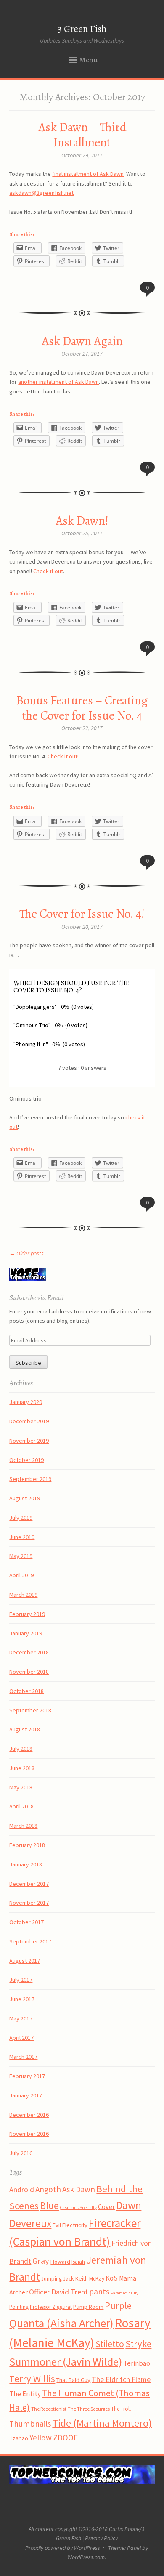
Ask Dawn (79, 2189)
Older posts (26, 1253)
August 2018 (25, 1729)
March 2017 (23, 2057)
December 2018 (29, 1652)
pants (99, 2292)
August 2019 (25, 1498)
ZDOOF (65, 2438)
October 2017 (26, 1922)
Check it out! (63, 756)
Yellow (41, 2438)
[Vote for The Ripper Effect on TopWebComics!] (28, 1279)
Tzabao (19, 2438)
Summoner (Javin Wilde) (66, 2362)
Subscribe (28, 1363)
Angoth (48, 2189)
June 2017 (22, 1999)
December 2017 (29, 1884)
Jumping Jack (58, 2278)
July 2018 (21, 1749)
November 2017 (29, 1903)
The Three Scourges (89, 2409)
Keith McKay (90, 2278)
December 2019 (29, 1421)
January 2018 (26, 1864)
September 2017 (30, 1941)
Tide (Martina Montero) (102, 2423)
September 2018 (30, 1710)
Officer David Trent (58, 2292)
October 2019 (26, 1460)
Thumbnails (30, 2424)
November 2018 (29, 1672)
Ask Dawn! (82, 521)
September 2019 (30, 1479)
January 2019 (26, 1633)
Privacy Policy (101, 2538)
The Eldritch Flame (121, 2379)
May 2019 (21, 1556)
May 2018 (21, 1787)
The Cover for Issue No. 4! (82, 914)
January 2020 (26, 1402)
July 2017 (21, 1980)
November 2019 (29, 1441)
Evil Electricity (70, 2225)
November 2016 (29, 2134)
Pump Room (88, 2307)
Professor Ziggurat (51, 2307)
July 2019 (21, 1518)
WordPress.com (86, 2557)
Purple (118, 2305)
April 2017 (21, 2038)
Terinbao (137, 2363)
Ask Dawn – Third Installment (82, 135)
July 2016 (21, 2153)
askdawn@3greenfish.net (41, 193)
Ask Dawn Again (82, 341)
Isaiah (78, 2262)
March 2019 (23, 1595)
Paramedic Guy (124, 2293)
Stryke (138, 2344)
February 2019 (27, 1614)
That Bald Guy (73, 2380)
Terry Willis (32, 2379)
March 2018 (23, 1826)
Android (22, 2190)
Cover (106, 2206)
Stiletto (110, 2344)
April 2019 (21, 1575)
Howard (60, 2262)
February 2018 (27, 1845)
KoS (112, 2278)
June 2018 (22, 1768)
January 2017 (26, 2095)
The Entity (25, 2394)
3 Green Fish (82, 29)
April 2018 (21, 1806)
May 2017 (21, 2018)
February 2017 (27, 2076)
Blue (49, 2205)
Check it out (48, 571)
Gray (41, 2261)
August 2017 (25, 1961)
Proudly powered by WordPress (63, 2548)
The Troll (121, 2409)
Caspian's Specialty (78, 2208)
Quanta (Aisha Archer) (61, 2323)
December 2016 (29, 2115)
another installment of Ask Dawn (58, 382)
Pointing (19, 2307)
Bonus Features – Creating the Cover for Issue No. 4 (82, 708)
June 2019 (22, 1537)
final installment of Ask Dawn (88, 174)
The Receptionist (49, 2409)
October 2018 (26, 1691)
